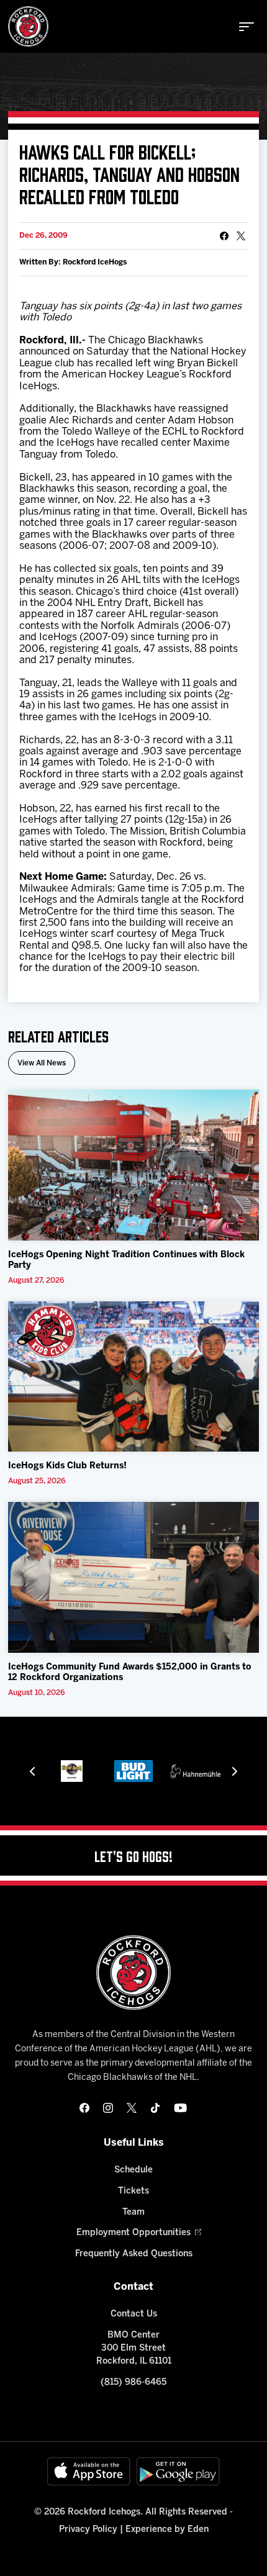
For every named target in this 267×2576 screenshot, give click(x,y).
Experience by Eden (167, 2530)
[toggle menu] (247, 27)
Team (133, 2212)
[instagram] (108, 2108)
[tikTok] (155, 2108)
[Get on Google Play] (178, 2471)
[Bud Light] (134, 1771)
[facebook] (84, 2108)
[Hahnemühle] (196, 1771)
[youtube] (180, 2108)
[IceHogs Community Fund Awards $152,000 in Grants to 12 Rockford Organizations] (133, 1577)
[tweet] (241, 236)
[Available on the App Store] (89, 2471)
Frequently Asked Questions (134, 2254)
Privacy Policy (88, 2530)
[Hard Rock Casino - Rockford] (72, 1771)
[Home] (28, 26)
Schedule (133, 2170)
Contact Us (134, 2314)
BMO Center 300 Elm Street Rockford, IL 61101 (134, 2348)
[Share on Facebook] (224, 236)
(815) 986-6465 (133, 2383)
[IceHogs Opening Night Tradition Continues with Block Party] (133, 1165)
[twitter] (132, 2108)
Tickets (133, 2191)
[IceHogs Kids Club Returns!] (133, 1377)
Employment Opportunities (133, 2233)
